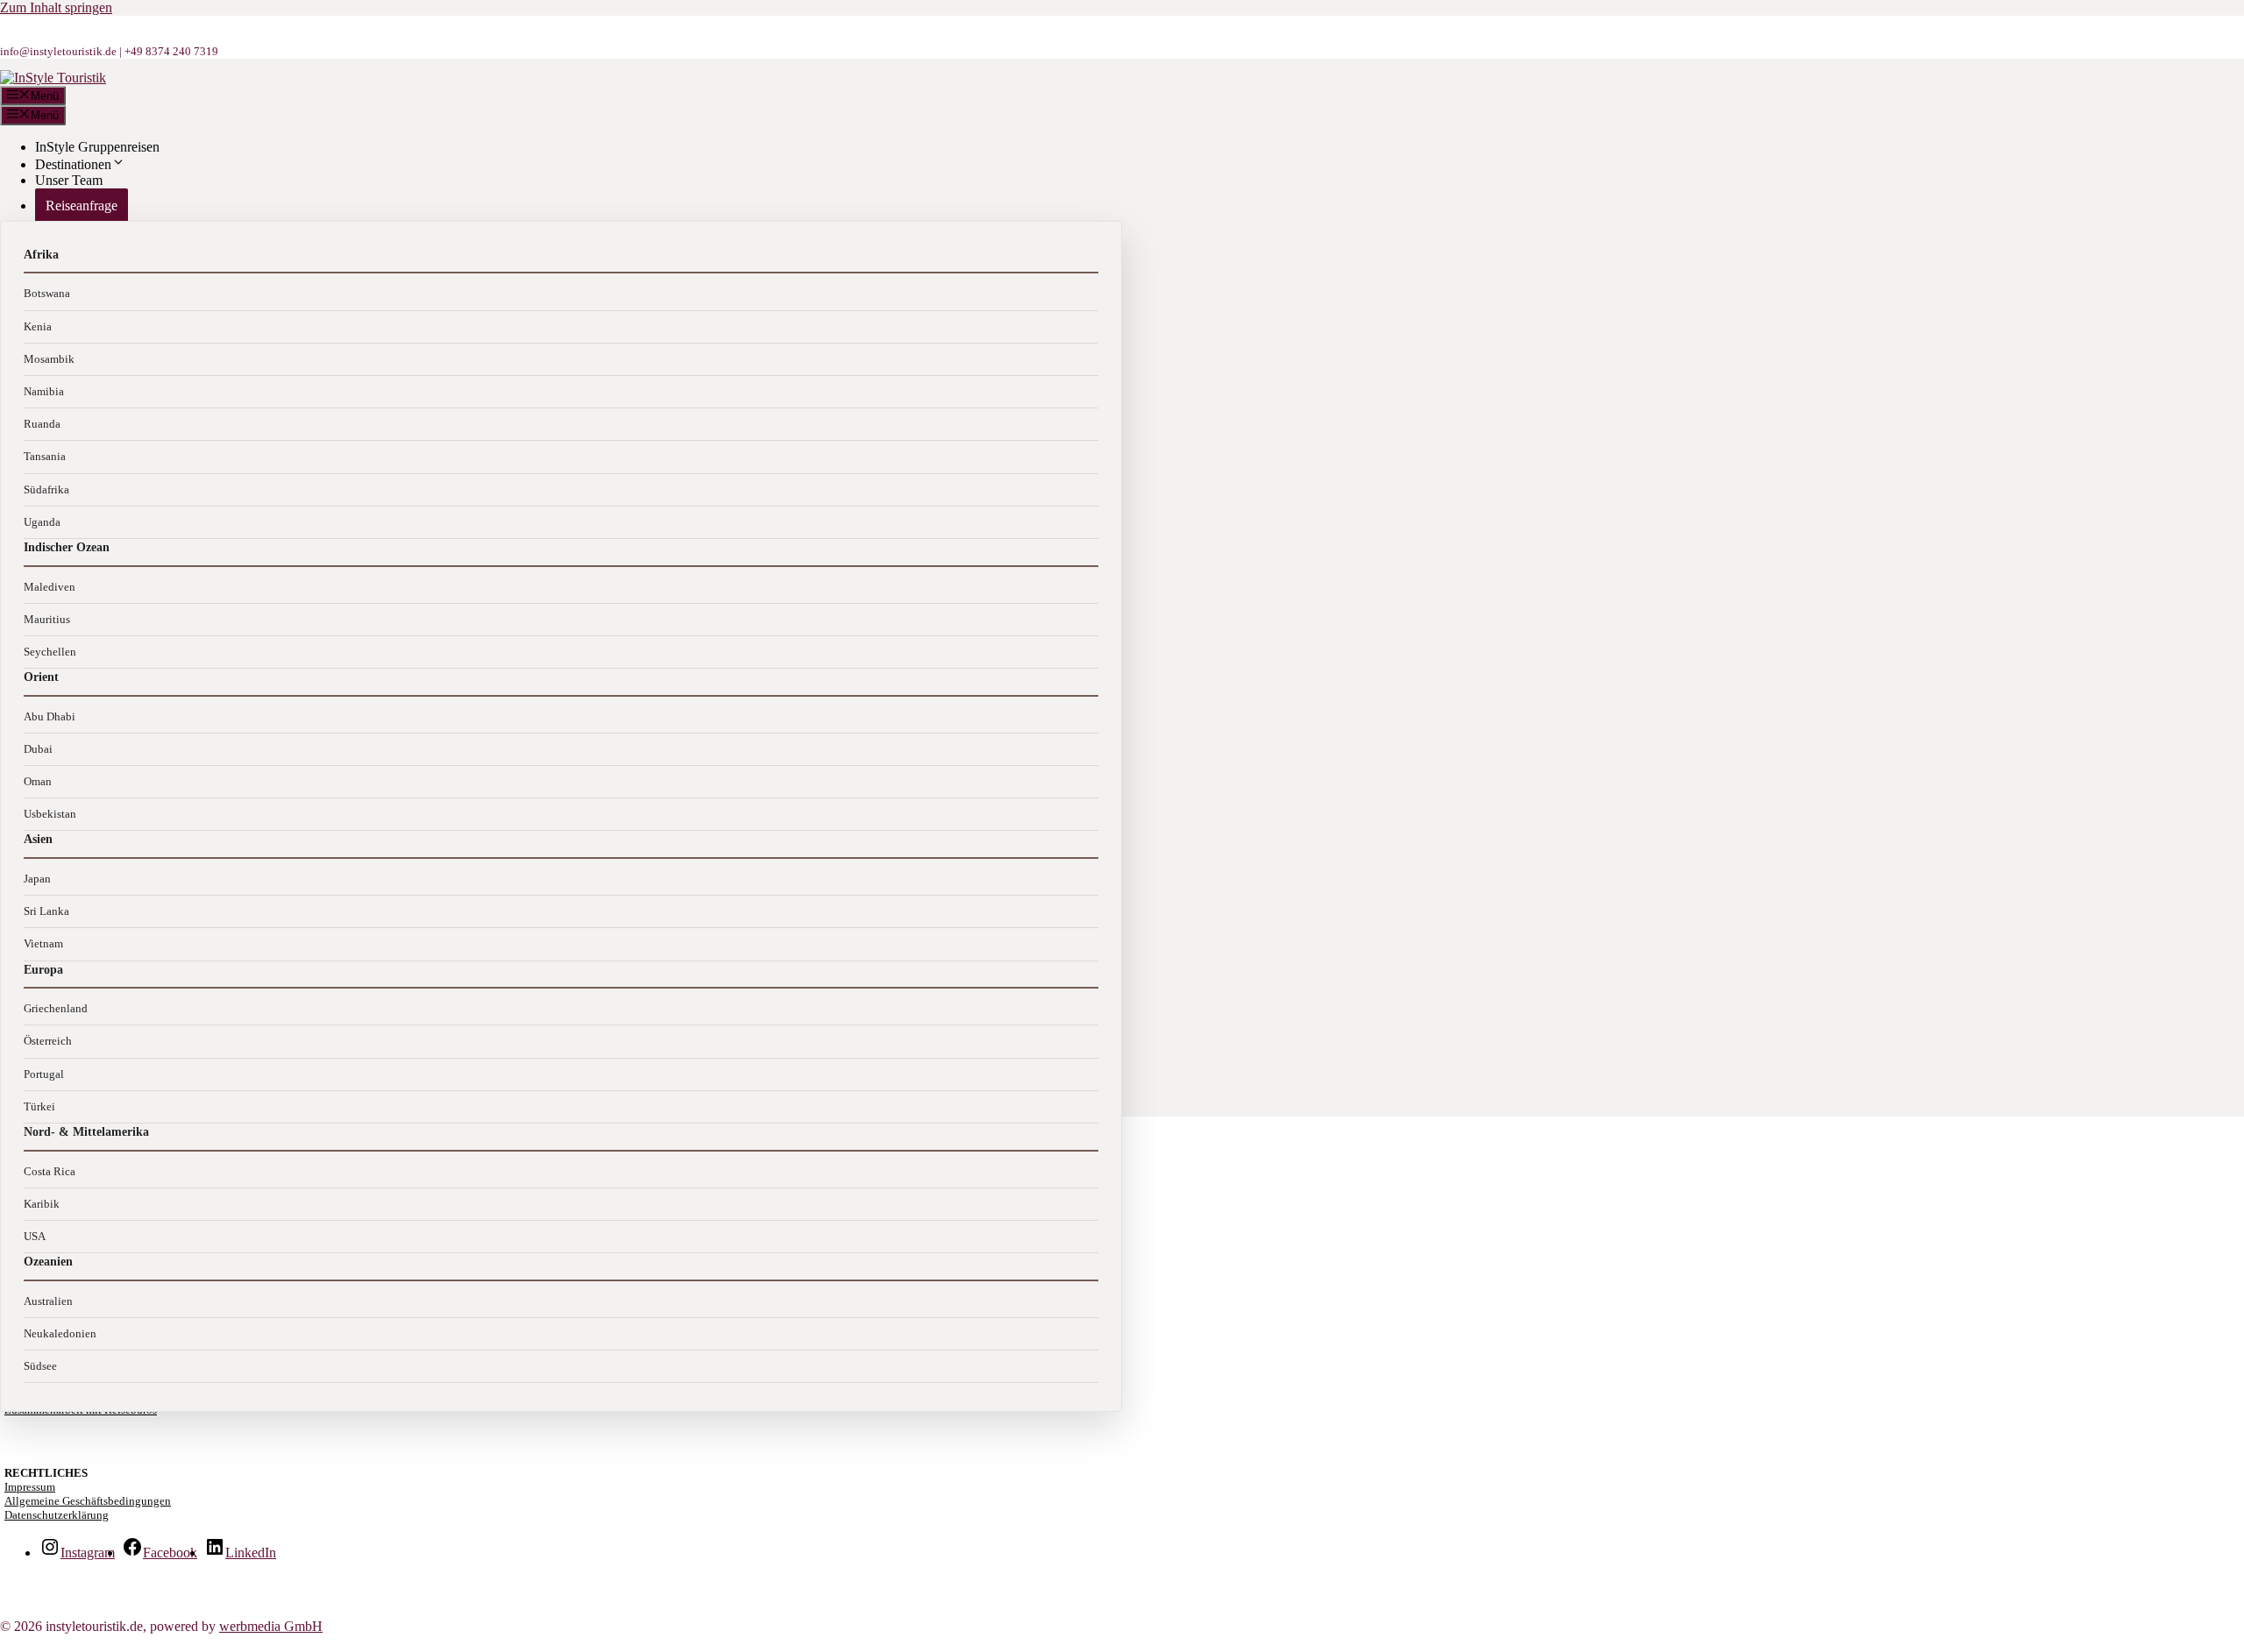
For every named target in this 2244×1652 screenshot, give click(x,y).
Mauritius (47, 619)
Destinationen (73, 164)
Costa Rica (50, 1171)
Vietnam (43, 943)
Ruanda (42, 424)
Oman (38, 781)
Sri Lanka (46, 911)
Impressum (30, 1487)
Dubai (38, 749)
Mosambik (49, 359)
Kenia (38, 326)
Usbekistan (50, 814)
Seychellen (50, 652)
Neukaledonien (60, 1333)
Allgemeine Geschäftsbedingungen (88, 1501)
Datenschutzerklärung (57, 1515)
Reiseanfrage (82, 206)
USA (35, 1236)
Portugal (44, 1074)
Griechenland (56, 1008)
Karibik (42, 1204)
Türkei (39, 1106)
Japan (37, 879)
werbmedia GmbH (271, 1626)
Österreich (48, 1041)
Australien (48, 1301)
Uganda (42, 522)
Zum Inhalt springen (56, 7)
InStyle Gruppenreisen (97, 147)
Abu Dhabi (50, 716)
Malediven (50, 587)
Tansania (45, 456)
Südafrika (46, 489)
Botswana (47, 293)
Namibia (44, 391)
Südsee (40, 1366)
